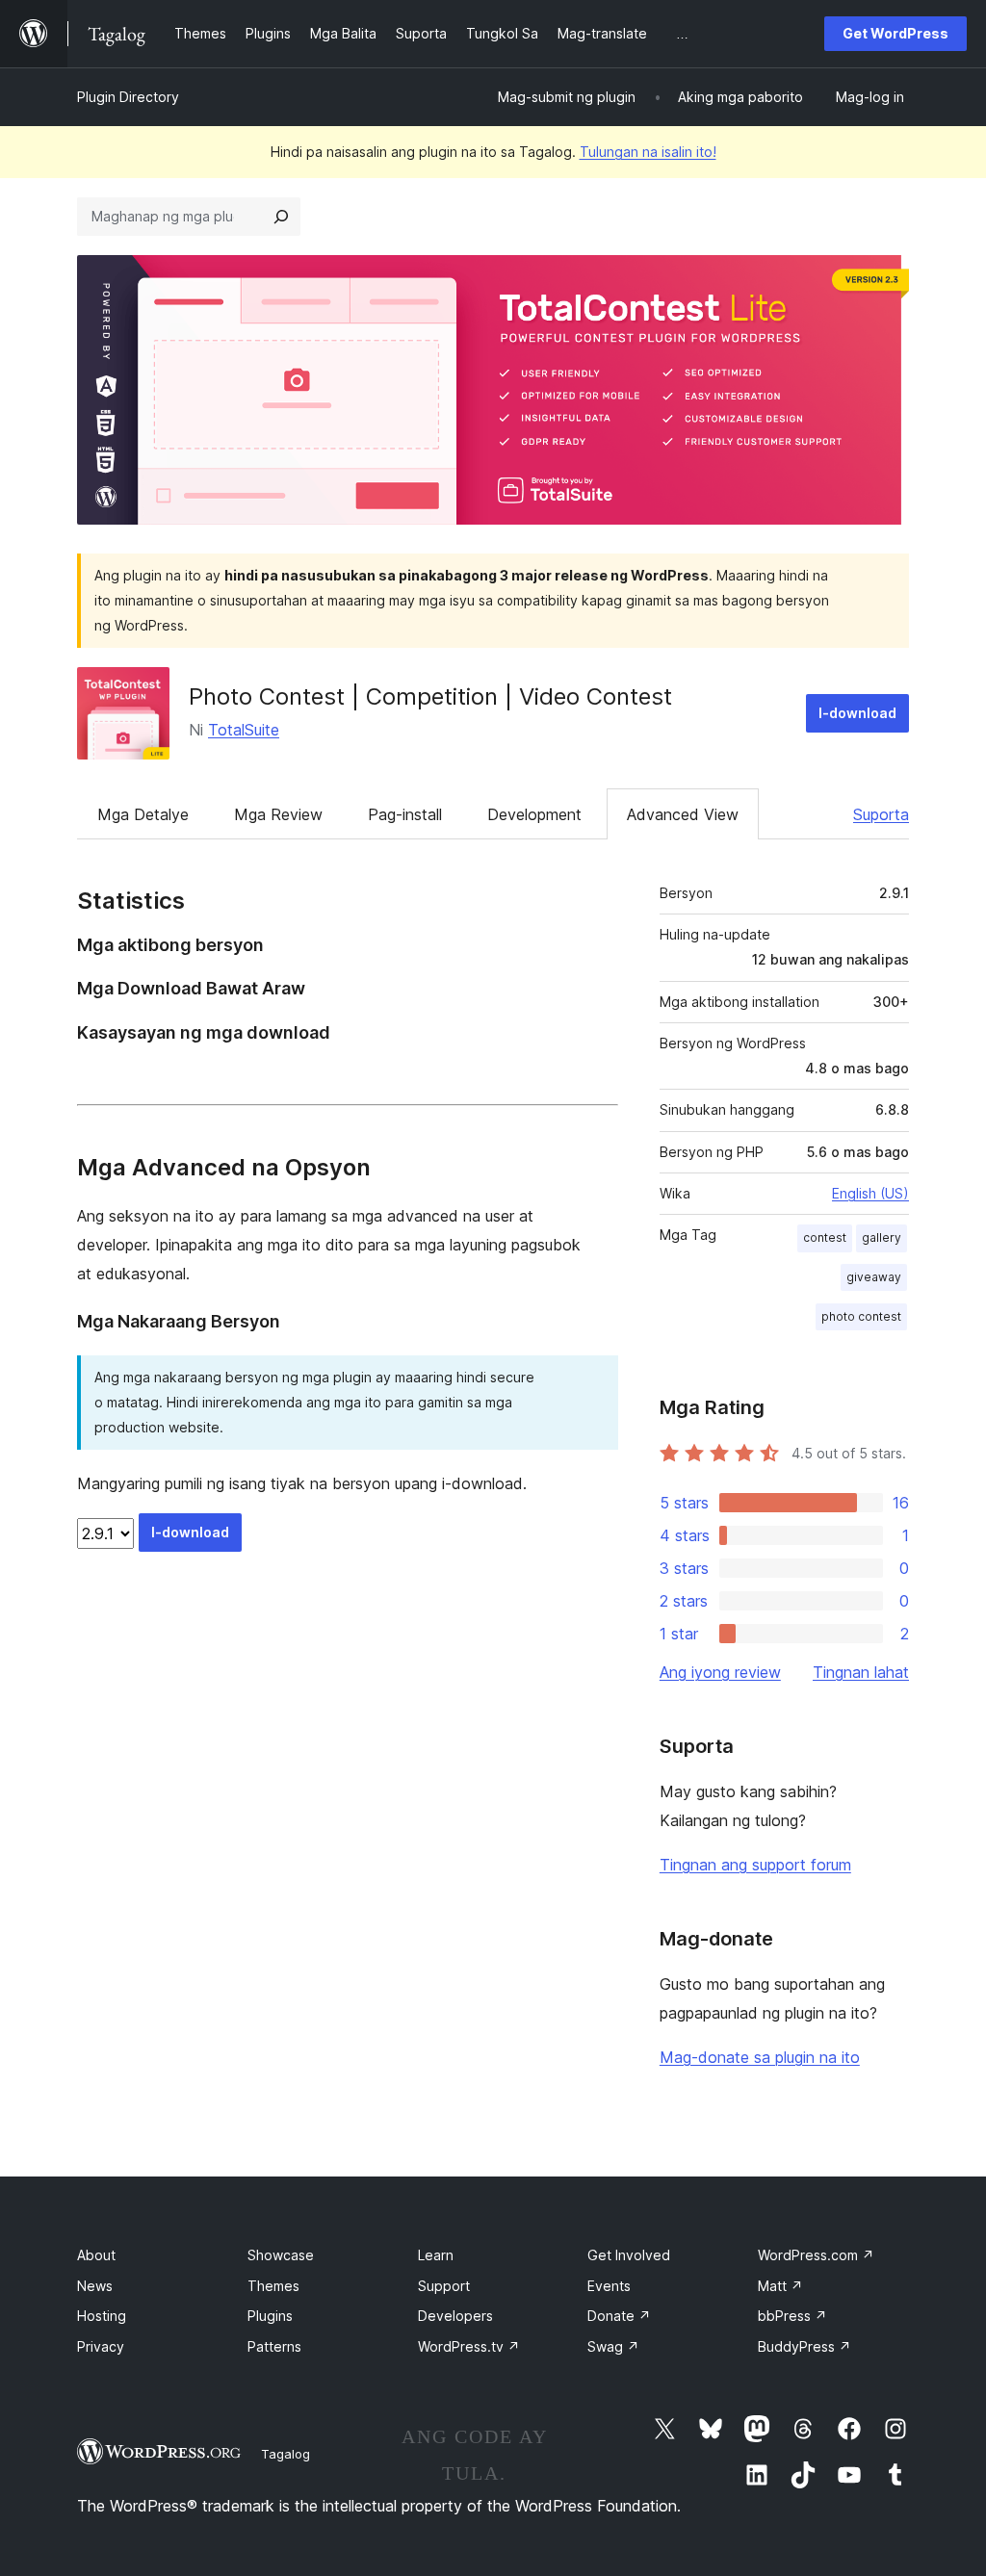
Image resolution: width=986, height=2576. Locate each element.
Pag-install (405, 814)
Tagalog (285, 2454)
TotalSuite (244, 730)
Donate (619, 2316)
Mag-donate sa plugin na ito (760, 2057)
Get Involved (629, 2255)
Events (609, 2286)
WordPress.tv (469, 2346)
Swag (613, 2346)
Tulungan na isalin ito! (648, 152)
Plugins (270, 2316)
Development (534, 814)
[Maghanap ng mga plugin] (281, 217)
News (95, 2286)
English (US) (870, 1193)
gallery (882, 1237)
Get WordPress (895, 33)
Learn (436, 2255)
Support (444, 2286)
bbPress (792, 2316)
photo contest (861, 1316)
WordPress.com (816, 2255)
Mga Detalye (143, 814)
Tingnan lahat (861, 1672)
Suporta (881, 814)
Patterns (274, 2346)
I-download (857, 713)
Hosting (102, 2316)
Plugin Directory (128, 97)
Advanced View (683, 814)
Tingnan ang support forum (755, 1865)
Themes (273, 2286)
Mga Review (278, 814)
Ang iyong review (720, 1672)
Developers (455, 2316)
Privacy (101, 2346)
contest (825, 1237)
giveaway (874, 1277)
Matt (780, 2286)
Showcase (281, 2255)
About (96, 2255)
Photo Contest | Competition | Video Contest (430, 696)
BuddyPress (804, 2346)
